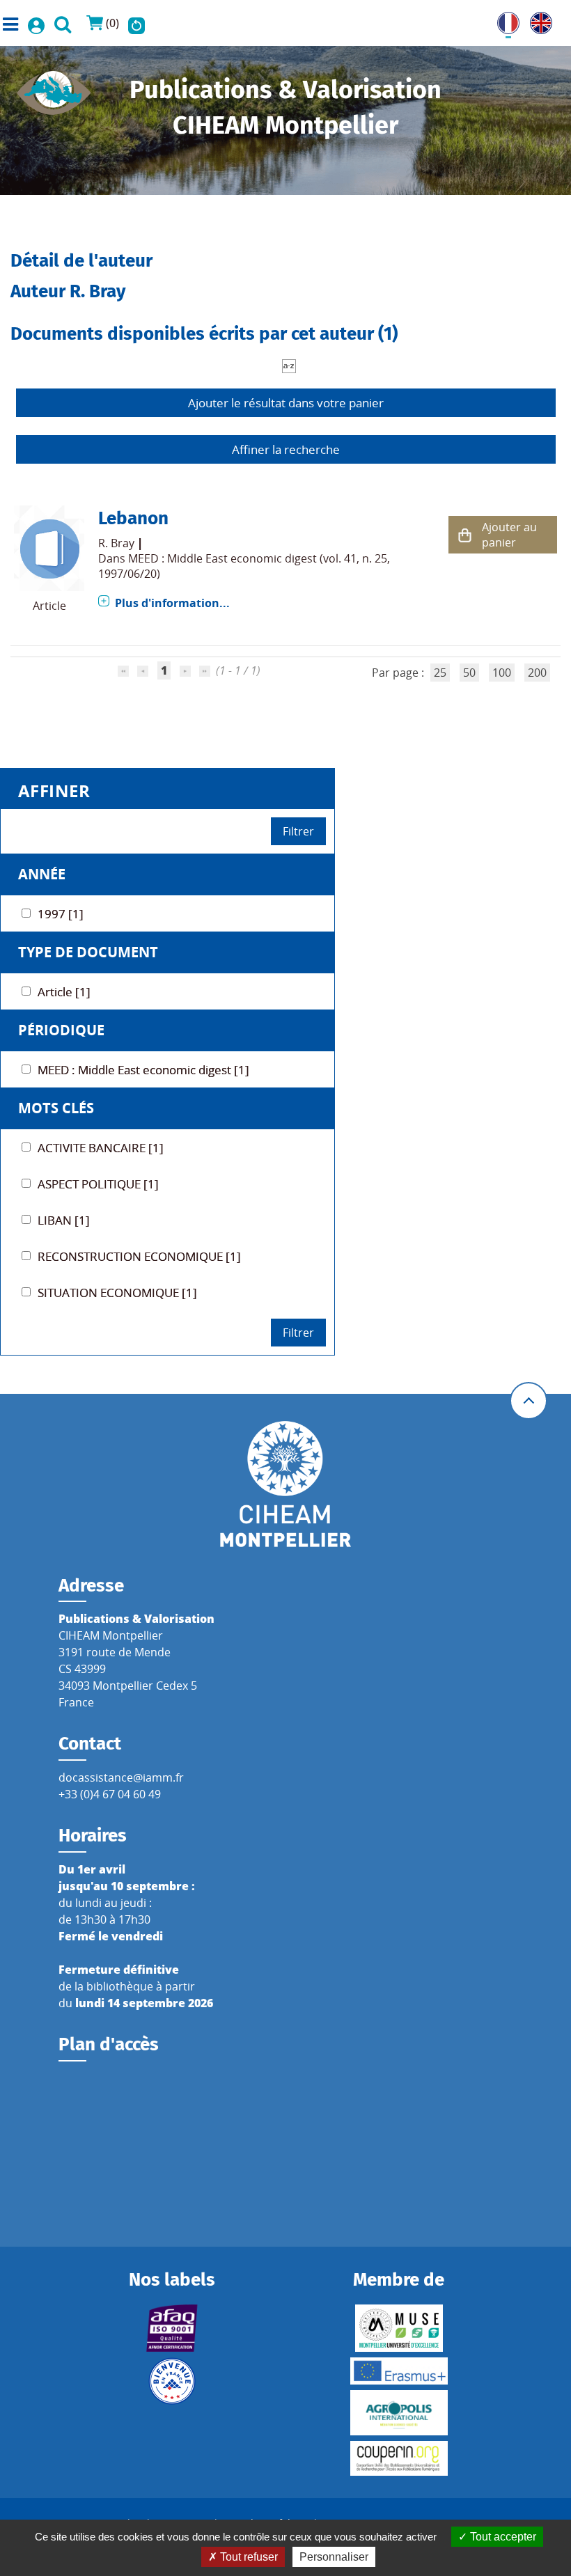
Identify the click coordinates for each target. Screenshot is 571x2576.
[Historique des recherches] (136, 23)
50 (469, 673)
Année (42, 874)
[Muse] (399, 2328)
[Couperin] (399, 2458)
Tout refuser (248, 2557)
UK (538, 20)
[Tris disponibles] (289, 365)
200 (537, 673)
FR (503, 20)
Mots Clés (56, 1108)
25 (440, 673)
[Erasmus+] (399, 2371)
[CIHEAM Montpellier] (285, 1483)
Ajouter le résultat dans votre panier (286, 403)
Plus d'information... (172, 603)
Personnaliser (334, 2557)
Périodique (61, 1030)
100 (502, 673)
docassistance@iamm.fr (121, 1777)
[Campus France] (172, 2381)
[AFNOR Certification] (172, 2328)
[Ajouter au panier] (465, 535)
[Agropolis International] (399, 2413)
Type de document (88, 952)
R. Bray (116, 543)
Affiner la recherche (286, 449)
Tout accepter (502, 2537)
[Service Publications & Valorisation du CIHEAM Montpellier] (54, 88)
